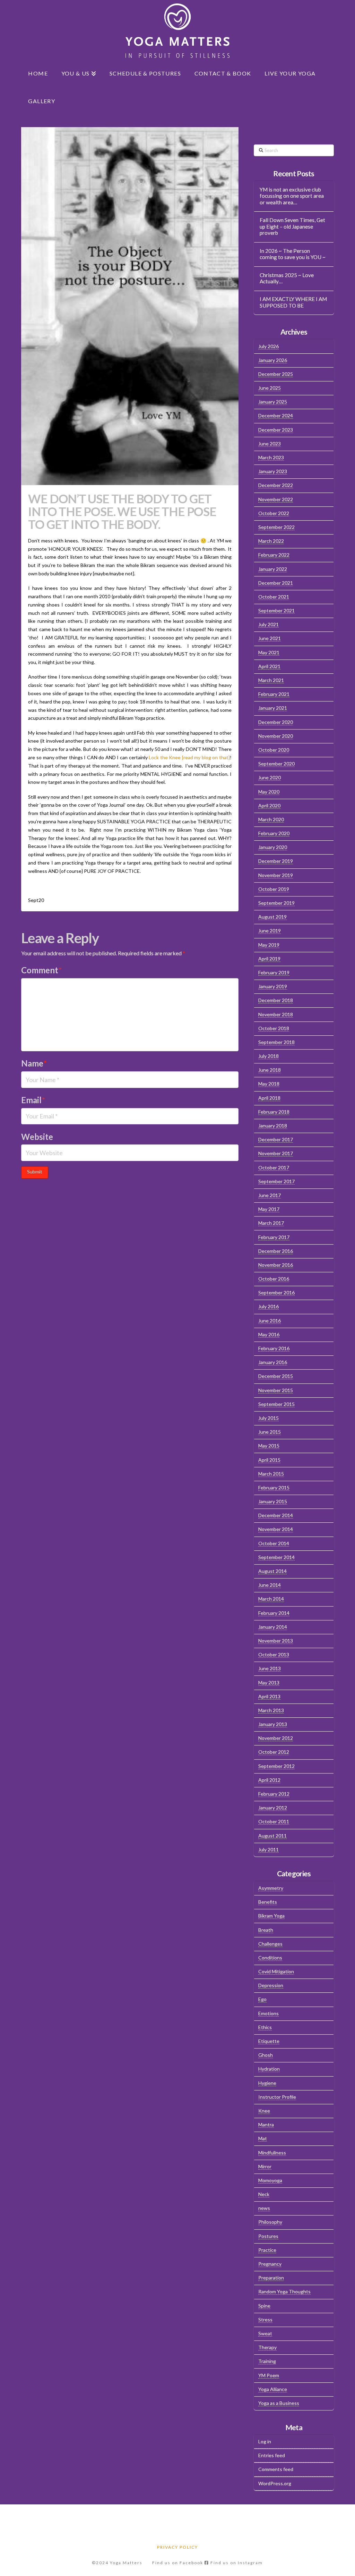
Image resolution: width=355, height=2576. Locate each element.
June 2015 (270, 1432)
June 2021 (270, 638)
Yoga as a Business (279, 2403)
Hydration (269, 2069)
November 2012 (276, 1738)
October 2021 (274, 597)
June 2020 (270, 777)
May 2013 (269, 1683)
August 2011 (272, 1836)
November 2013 (276, 1641)
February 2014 (274, 1613)
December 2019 (276, 861)
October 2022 (274, 513)
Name (34, 1063)
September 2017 (276, 1181)
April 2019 (269, 959)
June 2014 (270, 1585)
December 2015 (276, 1376)
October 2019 (274, 889)
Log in (265, 2441)
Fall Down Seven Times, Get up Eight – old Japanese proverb (292, 226)
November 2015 (276, 1390)
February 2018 (274, 1112)
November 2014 (276, 1529)
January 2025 (273, 402)
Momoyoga (270, 2180)
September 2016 (276, 1293)
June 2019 (270, 931)
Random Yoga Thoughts (284, 2291)
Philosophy (270, 2222)
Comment (41, 970)
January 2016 (273, 1362)
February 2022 (274, 555)
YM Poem (269, 2375)
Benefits (268, 1902)
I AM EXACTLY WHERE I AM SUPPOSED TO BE (293, 302)
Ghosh (266, 2055)
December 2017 (276, 1139)
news (264, 2208)
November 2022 (276, 499)
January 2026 (273, 360)
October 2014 (274, 1543)
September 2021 (276, 610)
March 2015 (271, 1474)
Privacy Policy (177, 2547)
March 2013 (271, 1710)
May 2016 (269, 1334)
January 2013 (273, 1724)
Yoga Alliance (273, 2389)
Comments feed (276, 2469)
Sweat (265, 2333)
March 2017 (271, 1223)
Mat (263, 2138)
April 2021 (269, 666)
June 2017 (270, 1195)
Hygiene (267, 2083)
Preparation (271, 2278)
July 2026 (269, 346)
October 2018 (274, 1028)
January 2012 (273, 1808)
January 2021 (273, 708)
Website (37, 1137)
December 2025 (276, 374)
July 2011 (269, 1849)
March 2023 (271, 457)
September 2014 (276, 1557)
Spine (264, 2306)
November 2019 (276, 875)
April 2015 (269, 1460)
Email (33, 1100)
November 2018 (276, 1014)
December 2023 (276, 430)
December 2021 (276, 583)
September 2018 (276, 1042)
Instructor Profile (277, 2097)
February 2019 (274, 972)
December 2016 (276, 1251)
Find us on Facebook (178, 2563)
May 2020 (269, 792)
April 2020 (269, 805)
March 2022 (271, 541)
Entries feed (272, 2455)
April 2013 (269, 1696)
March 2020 (271, 819)
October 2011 (274, 1821)
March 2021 (271, 680)
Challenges (270, 1944)
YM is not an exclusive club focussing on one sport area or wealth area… (292, 196)
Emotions (269, 2013)
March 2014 (271, 1599)
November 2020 (276, 736)
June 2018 (270, 1070)
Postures (268, 2236)
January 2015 (273, 1501)
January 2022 (273, 569)
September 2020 (276, 764)
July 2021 (269, 624)
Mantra (266, 2124)
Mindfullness (272, 2153)
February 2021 (274, 694)
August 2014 (272, 1571)
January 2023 (273, 471)
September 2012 (276, 1766)
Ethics (265, 2027)
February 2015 (274, 1488)
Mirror (265, 2166)
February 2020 (274, 833)
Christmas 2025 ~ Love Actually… (287, 278)
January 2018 (273, 1126)
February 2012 (274, 1794)
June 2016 (270, 1321)
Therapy (267, 2347)
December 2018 (276, 1000)
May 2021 (269, 652)
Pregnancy (270, 2264)
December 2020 (276, 722)
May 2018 (269, 1084)
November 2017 (276, 1153)
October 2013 (274, 1654)
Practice (267, 2250)
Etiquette (269, 2041)
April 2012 (269, 1780)
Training (267, 2361)
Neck (264, 2194)
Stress (265, 2320)
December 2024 (276, 415)
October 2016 (274, 1279)
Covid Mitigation (276, 1971)
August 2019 (272, 917)
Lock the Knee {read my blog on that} (189, 757)
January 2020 (273, 847)
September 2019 (276, 903)
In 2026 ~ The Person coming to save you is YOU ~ (293, 254)
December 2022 (276, 485)
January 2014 (273, 1627)
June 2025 (270, 388)
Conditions (270, 1958)
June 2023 (270, 444)
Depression (271, 1985)
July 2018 (269, 1056)
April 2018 (269, 1098)
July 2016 (269, 1306)
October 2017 (274, 1167)
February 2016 (274, 1348)
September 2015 (276, 1404)
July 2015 (269, 1418)
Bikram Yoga (271, 1916)
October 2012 (274, 1752)
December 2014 (276, 1515)
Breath (266, 1930)
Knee (264, 2111)
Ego (262, 1999)
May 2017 (269, 1209)
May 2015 (269, 1446)
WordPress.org (275, 2483)
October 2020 (274, 750)
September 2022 (276, 527)
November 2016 (276, 1265)
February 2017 (274, 1237)
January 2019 (273, 986)
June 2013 (270, 1668)
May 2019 (269, 945)
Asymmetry (271, 1888)
